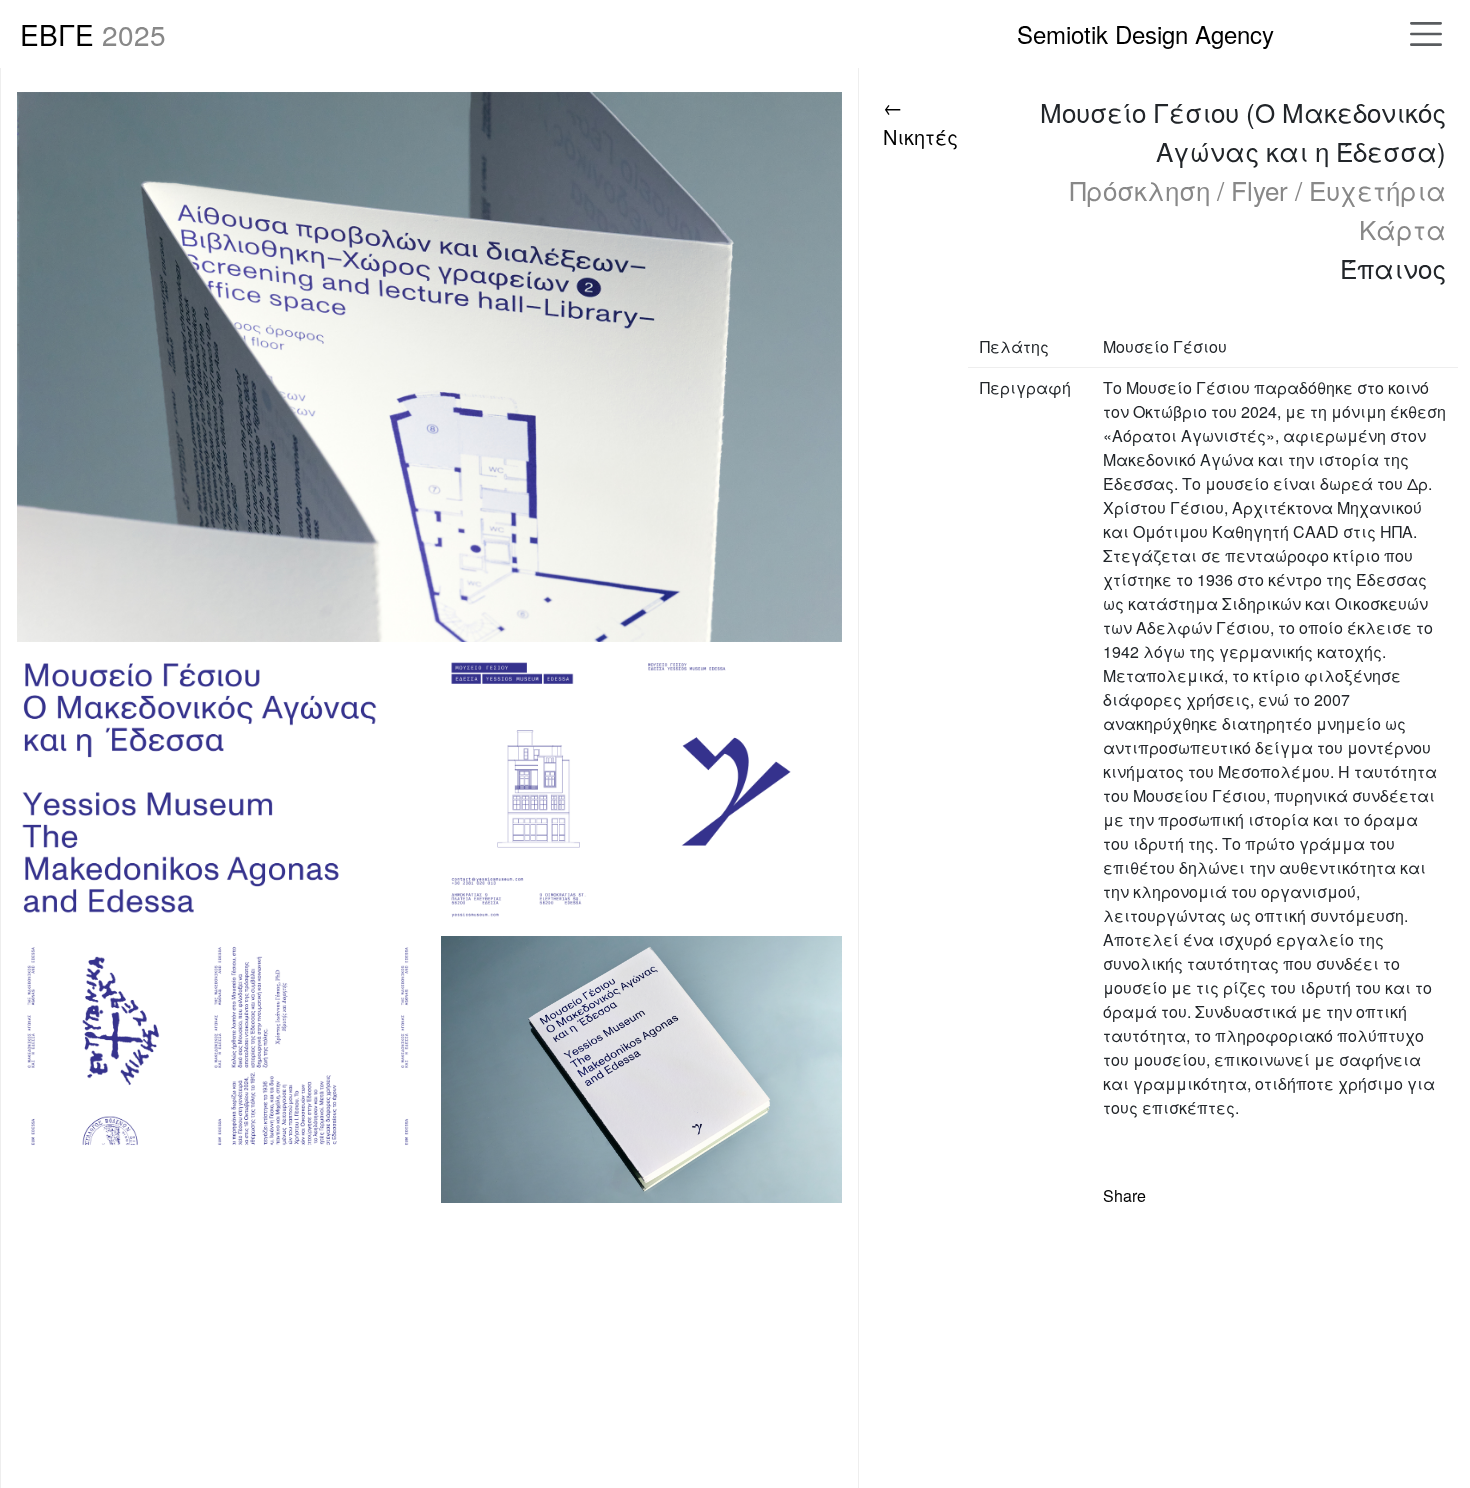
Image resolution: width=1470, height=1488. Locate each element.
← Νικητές (920, 121)
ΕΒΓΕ (93, 34)
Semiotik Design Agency (1145, 33)
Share (1124, 1195)
